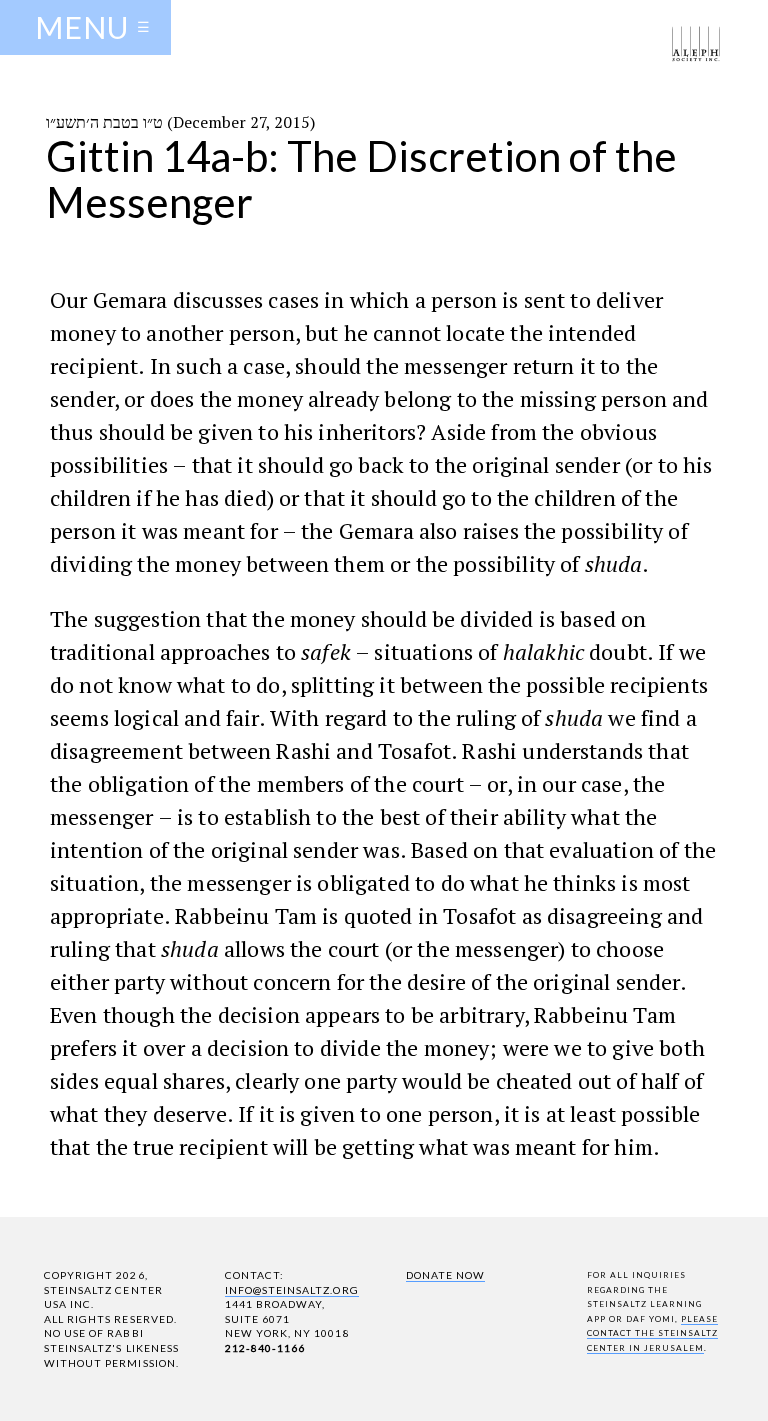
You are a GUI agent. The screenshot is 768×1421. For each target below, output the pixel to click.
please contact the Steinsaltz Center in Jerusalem (653, 1333)
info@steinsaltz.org (292, 1290)
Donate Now (445, 1275)
